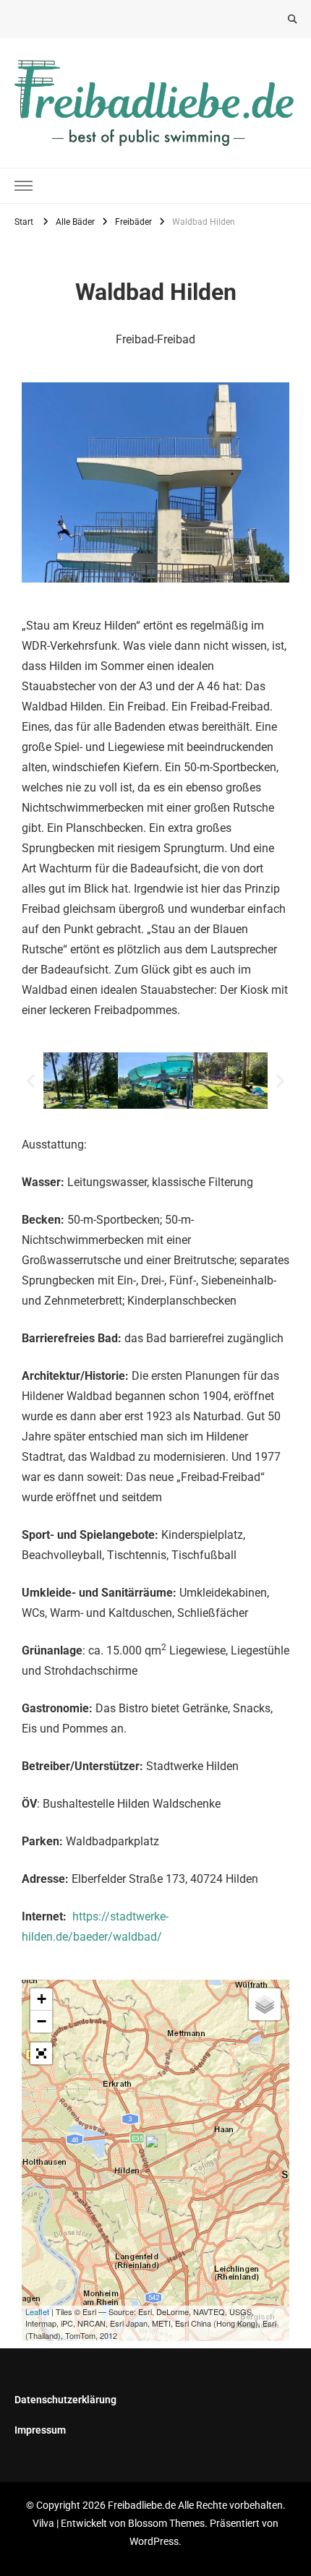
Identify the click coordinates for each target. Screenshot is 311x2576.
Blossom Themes (166, 2523)
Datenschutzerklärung (65, 2400)
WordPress (154, 2541)
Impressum (40, 2430)
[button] (31, 1080)
